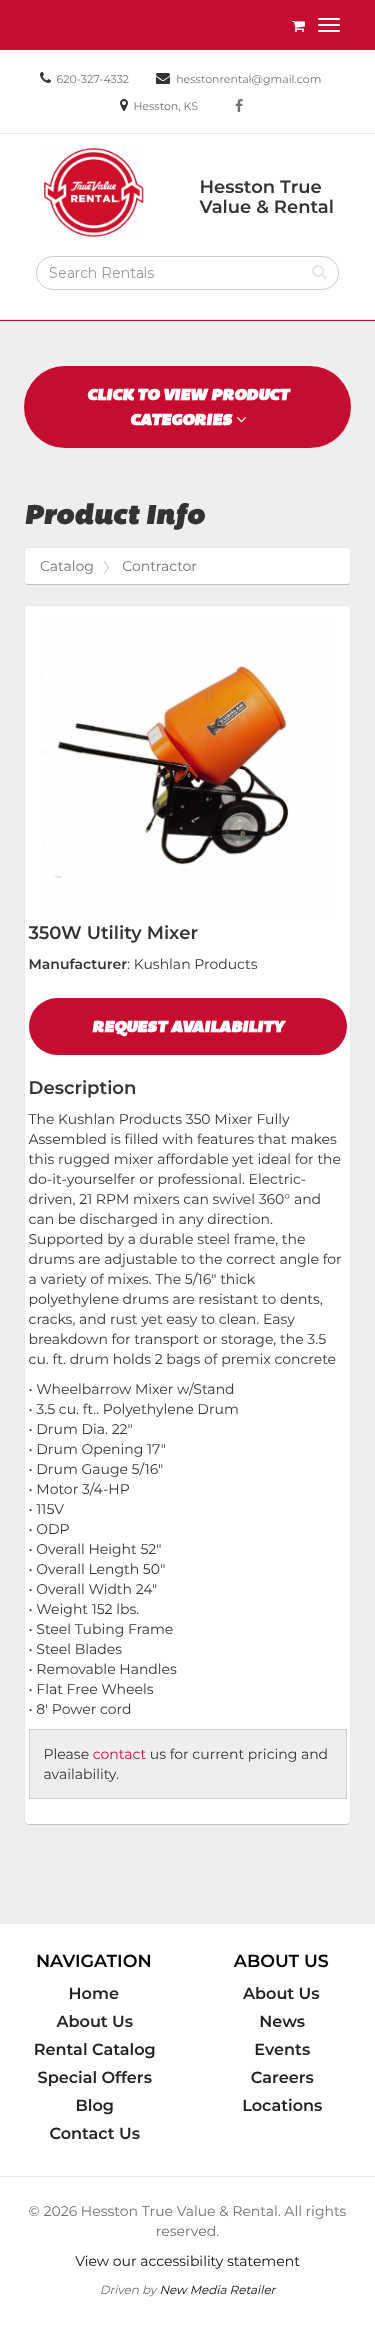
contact (119, 1754)
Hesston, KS (165, 106)
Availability (188, 1026)
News (282, 2022)
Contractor (159, 566)
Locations (282, 2106)
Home (94, 1994)
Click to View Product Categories (188, 407)
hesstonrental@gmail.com (248, 79)
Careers (282, 2078)
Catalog (67, 566)
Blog (95, 2106)
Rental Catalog (95, 2050)
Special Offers (95, 2078)
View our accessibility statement (187, 2261)
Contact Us (94, 2134)
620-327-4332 (93, 79)
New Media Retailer (217, 2289)
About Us (94, 2022)
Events (282, 2050)
